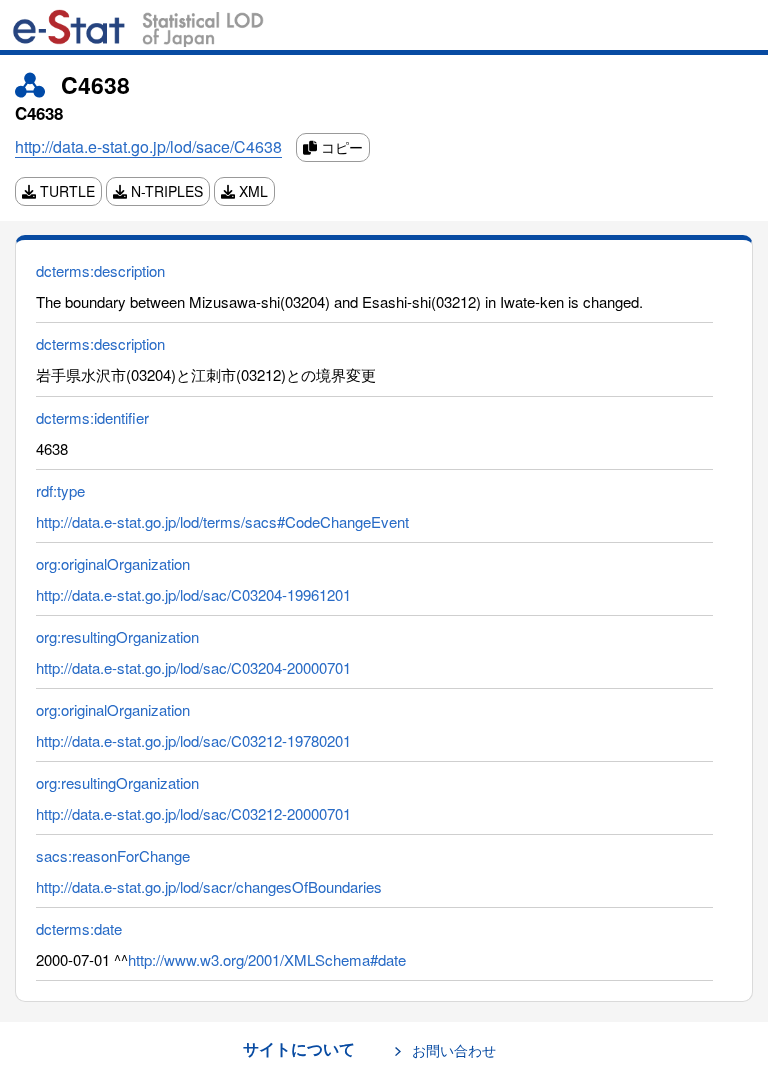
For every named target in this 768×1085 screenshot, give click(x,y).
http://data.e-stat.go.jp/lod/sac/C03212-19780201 (193, 740)
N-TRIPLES (165, 191)
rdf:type (60, 490)
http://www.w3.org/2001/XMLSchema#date (267, 959)
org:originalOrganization (113, 563)
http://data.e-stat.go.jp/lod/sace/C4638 (148, 146)
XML (251, 191)
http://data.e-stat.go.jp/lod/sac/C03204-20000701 (193, 667)
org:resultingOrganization (117, 636)
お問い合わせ (454, 1050)
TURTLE (65, 191)
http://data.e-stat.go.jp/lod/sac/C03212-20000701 (193, 813)
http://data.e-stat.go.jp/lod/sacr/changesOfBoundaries (209, 886)
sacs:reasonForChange (113, 855)
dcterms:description (100, 270)
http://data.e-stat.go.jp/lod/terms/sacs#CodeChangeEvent (222, 521)
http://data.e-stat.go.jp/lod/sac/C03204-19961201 (193, 594)
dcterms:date (79, 928)
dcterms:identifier (92, 417)
